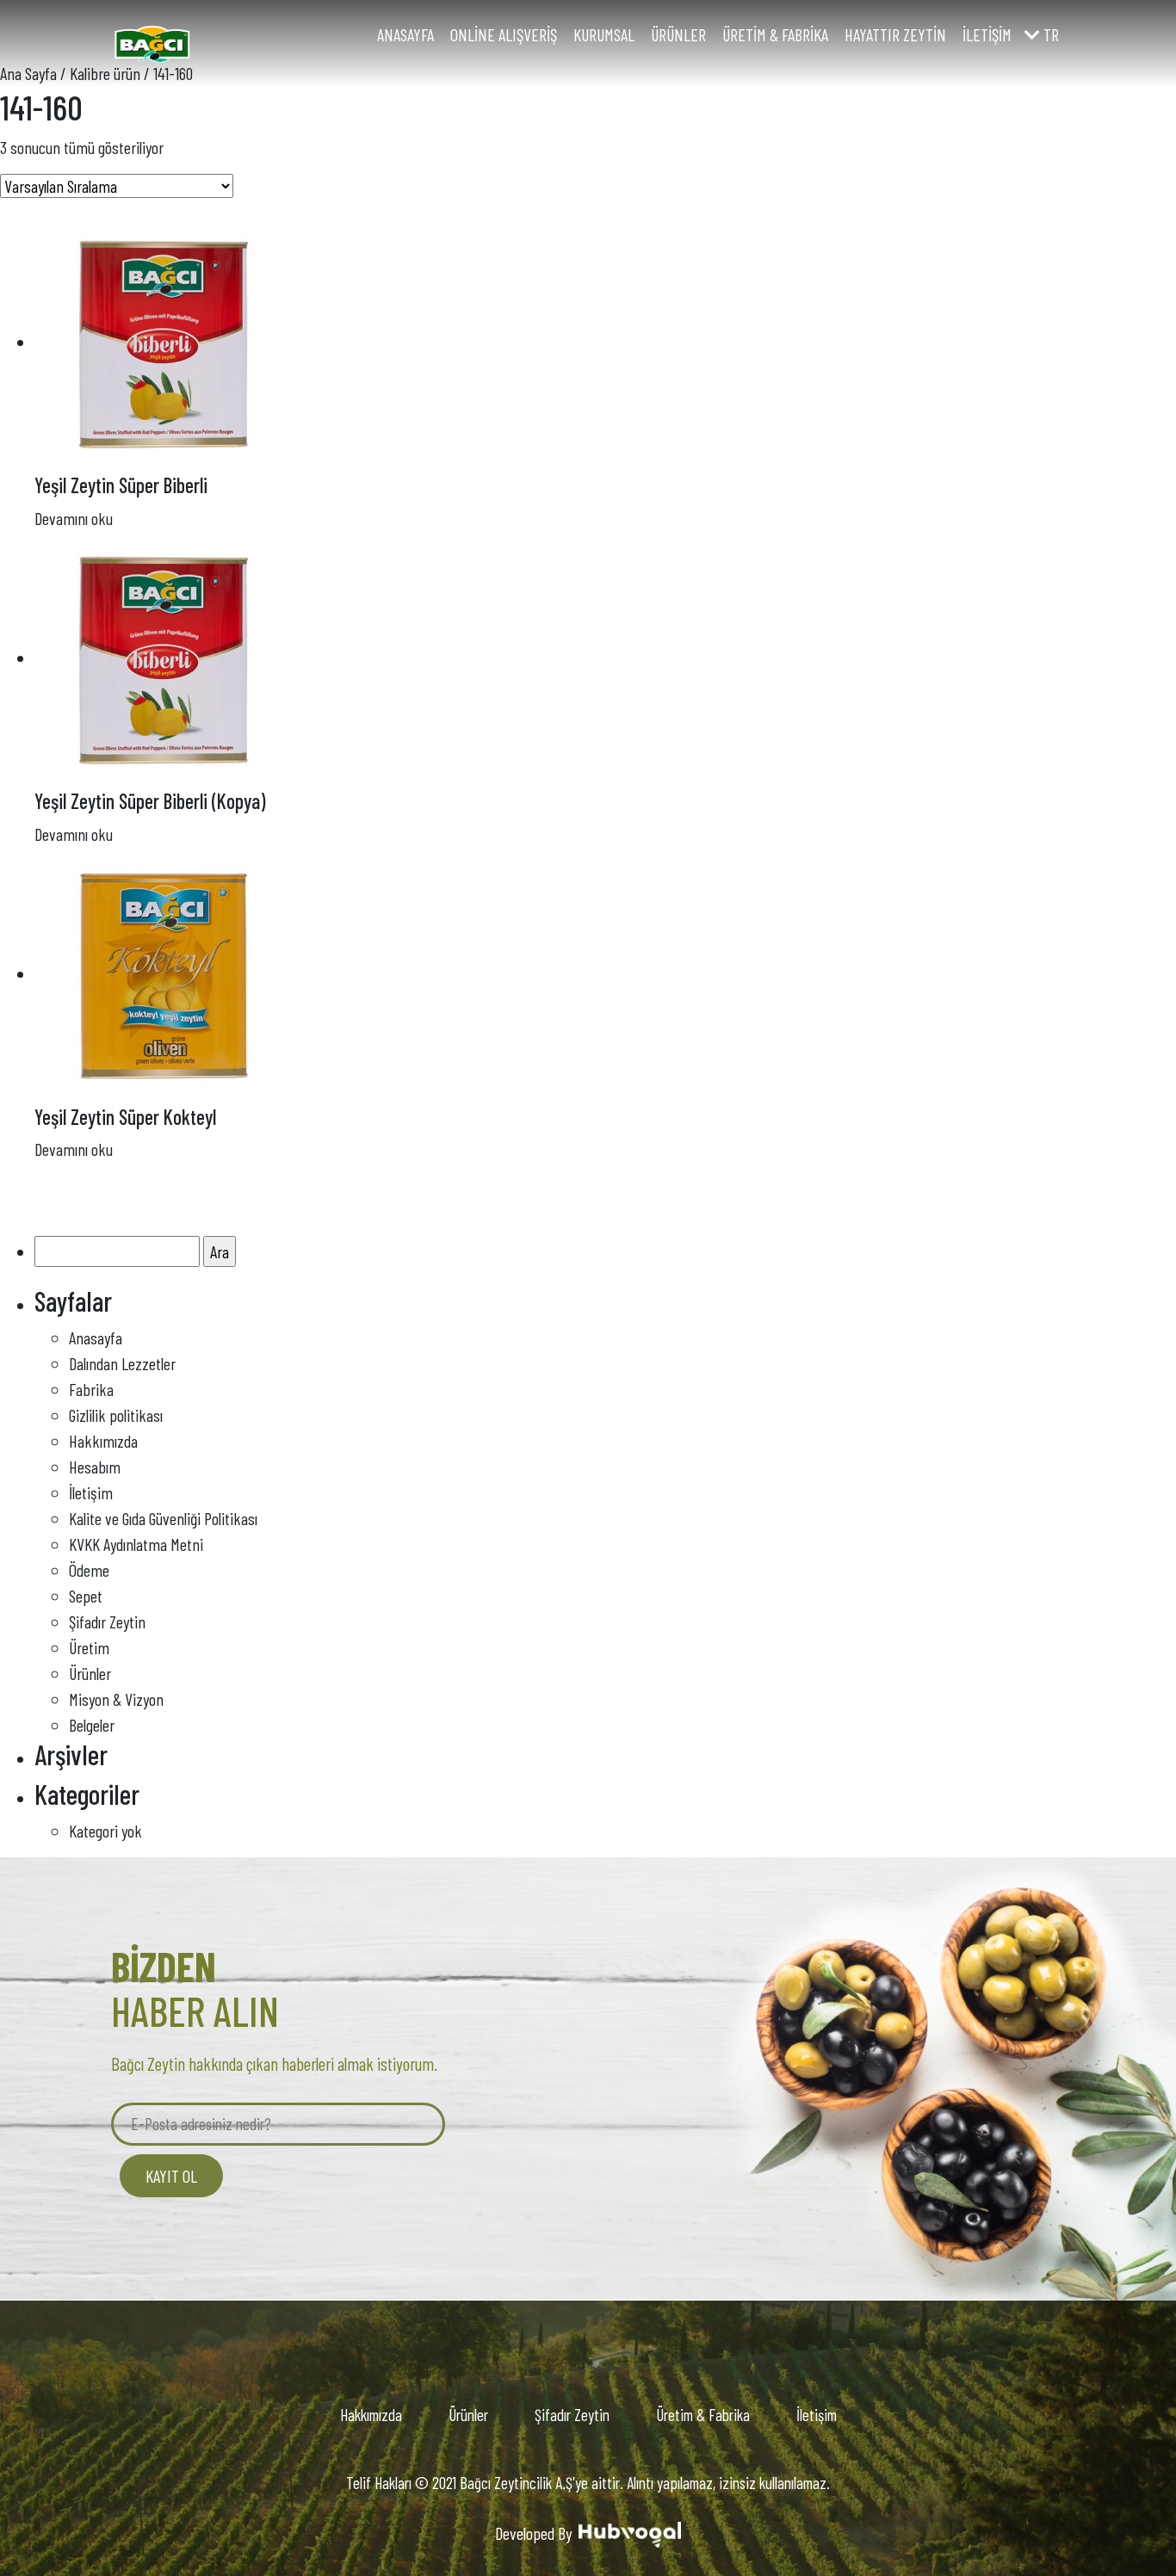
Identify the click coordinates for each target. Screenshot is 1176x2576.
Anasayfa (405, 34)
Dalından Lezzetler (122, 1363)
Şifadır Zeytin (107, 1622)
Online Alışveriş (504, 34)
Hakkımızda (103, 1441)
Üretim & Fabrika (775, 34)
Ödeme (89, 1570)
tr (1049, 34)
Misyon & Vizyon (116, 1699)
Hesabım (95, 1467)
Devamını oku (74, 518)
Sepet (86, 1596)
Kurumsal (604, 34)
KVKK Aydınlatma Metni (136, 1544)
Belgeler (92, 1725)
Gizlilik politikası (116, 1415)
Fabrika (91, 1389)
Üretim (89, 1647)
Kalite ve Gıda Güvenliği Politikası (163, 1518)
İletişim (987, 34)
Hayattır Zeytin (895, 34)
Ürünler (678, 34)
